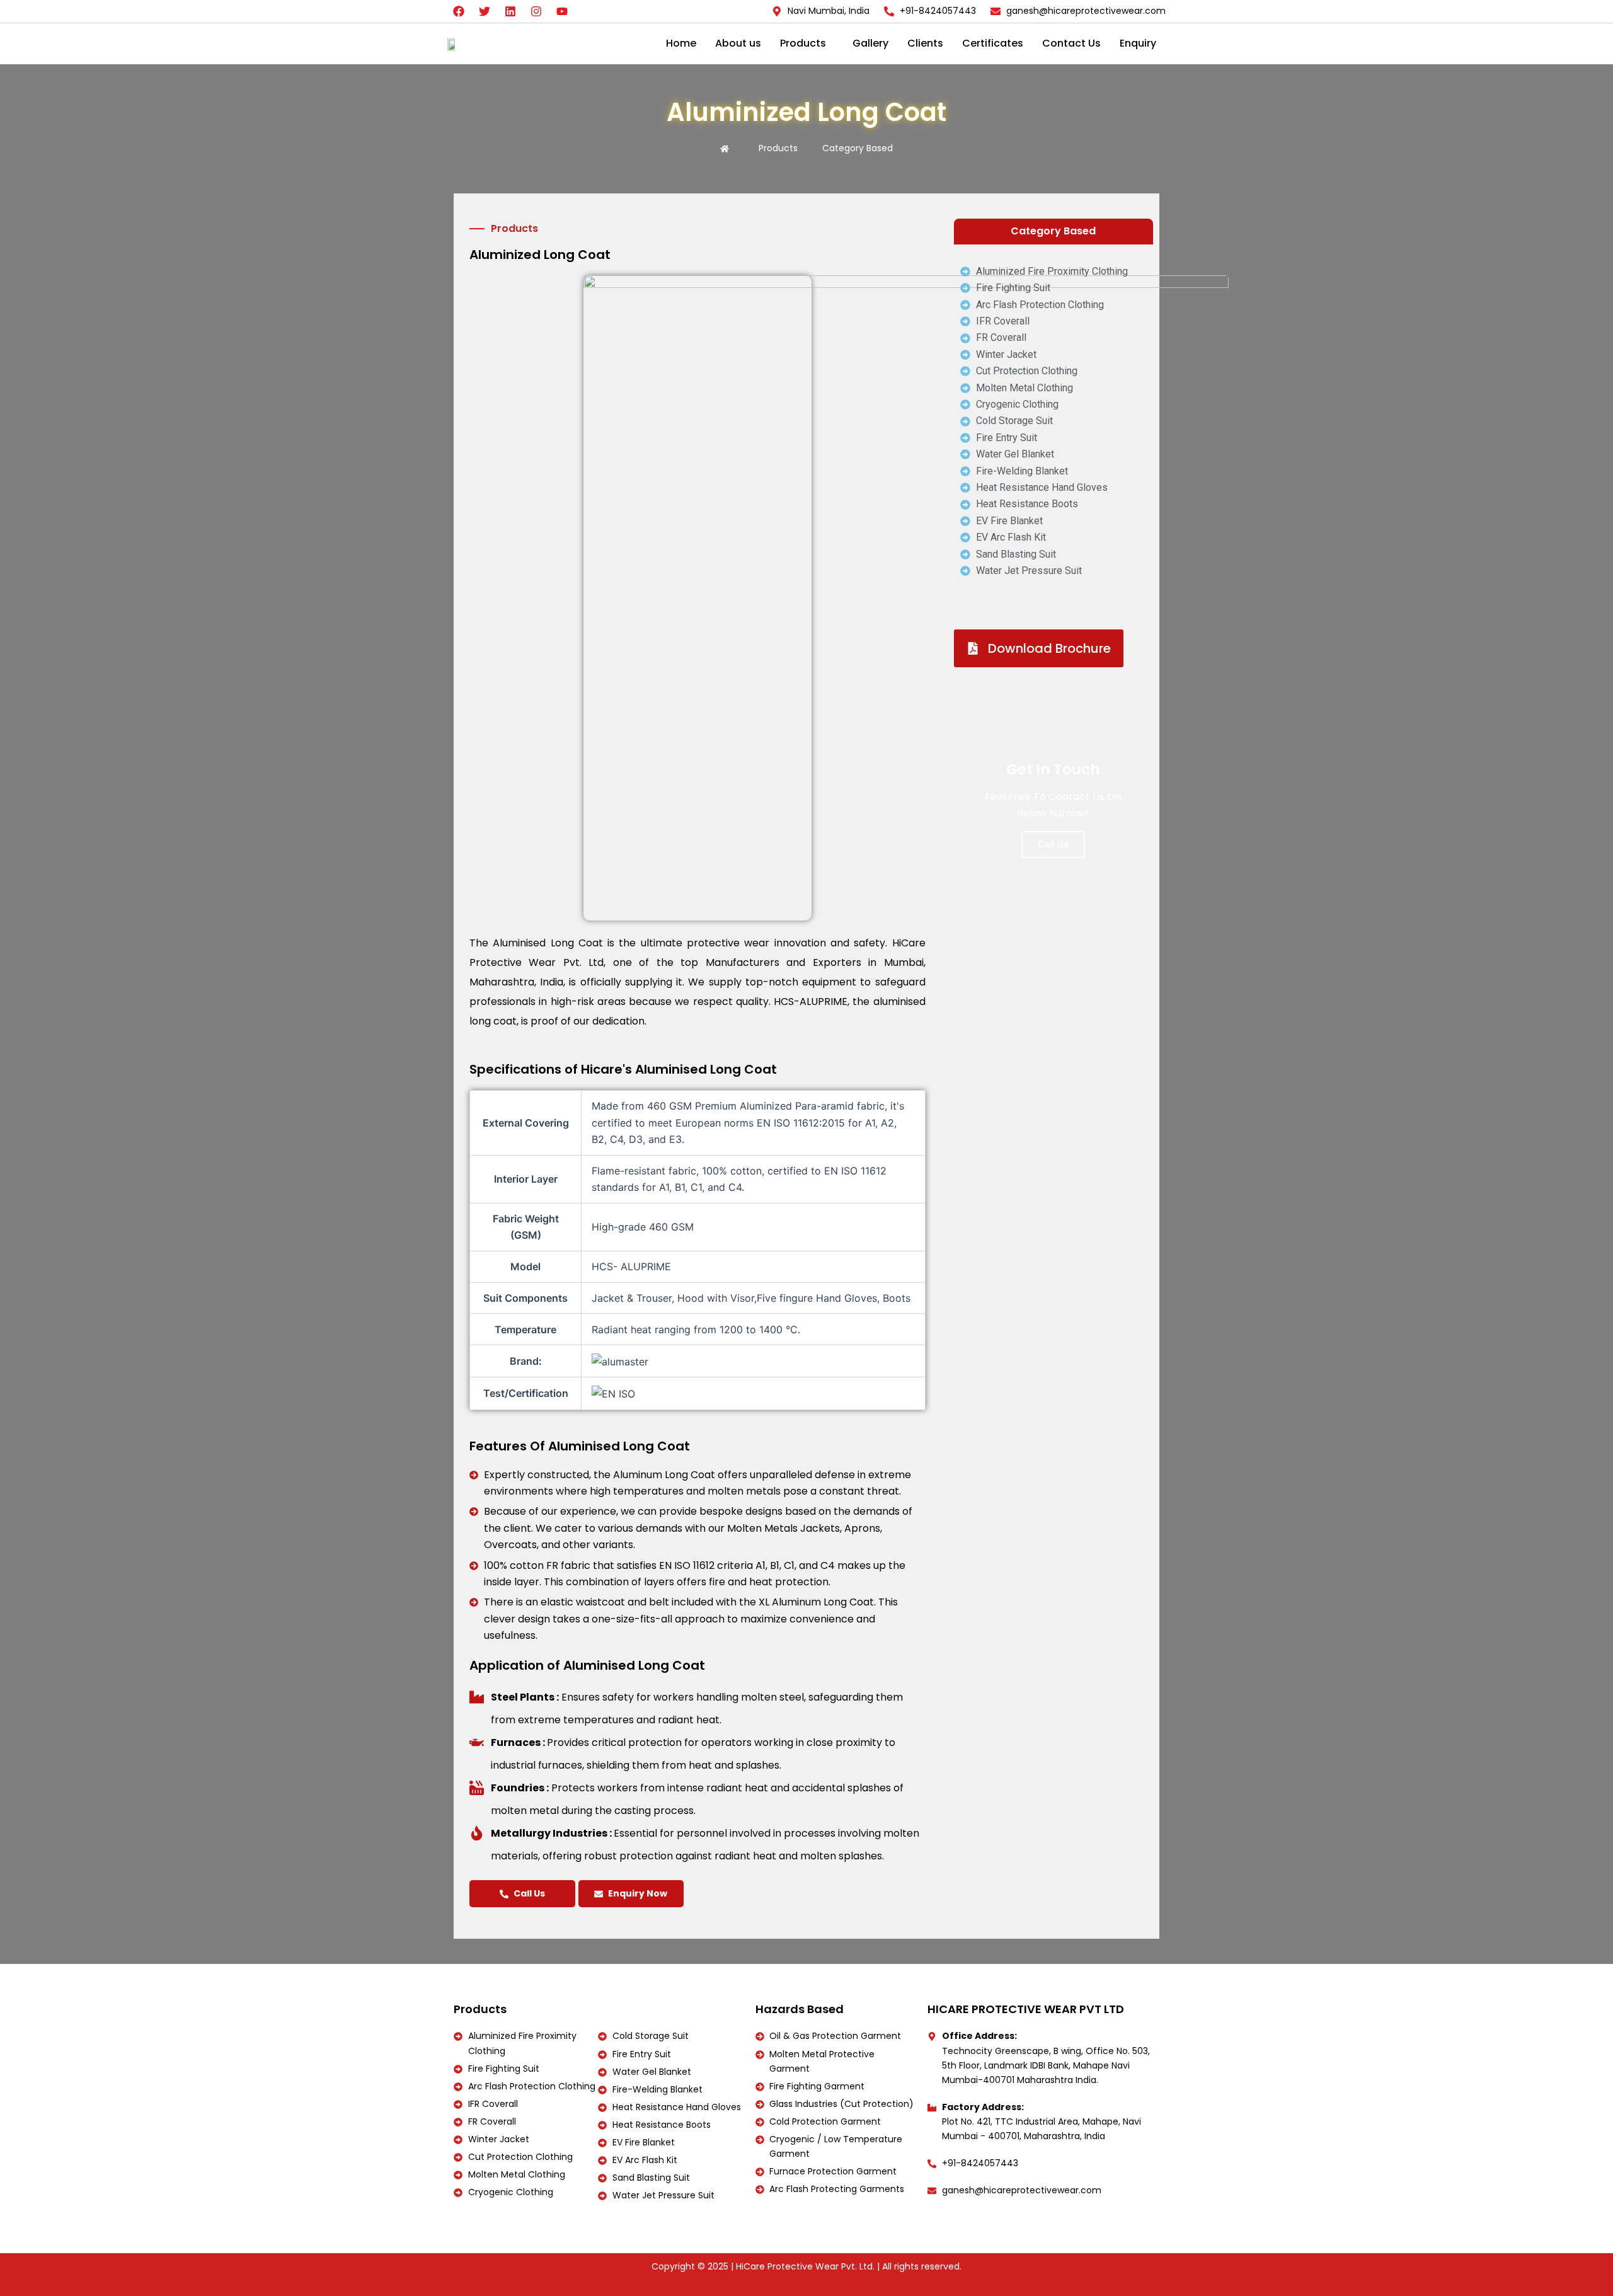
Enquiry (1138, 43)
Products (803, 43)
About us (738, 43)
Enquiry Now (638, 1893)
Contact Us (1071, 43)
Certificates (993, 43)
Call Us (529, 1893)
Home (681, 43)
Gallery (870, 43)
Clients (925, 43)
